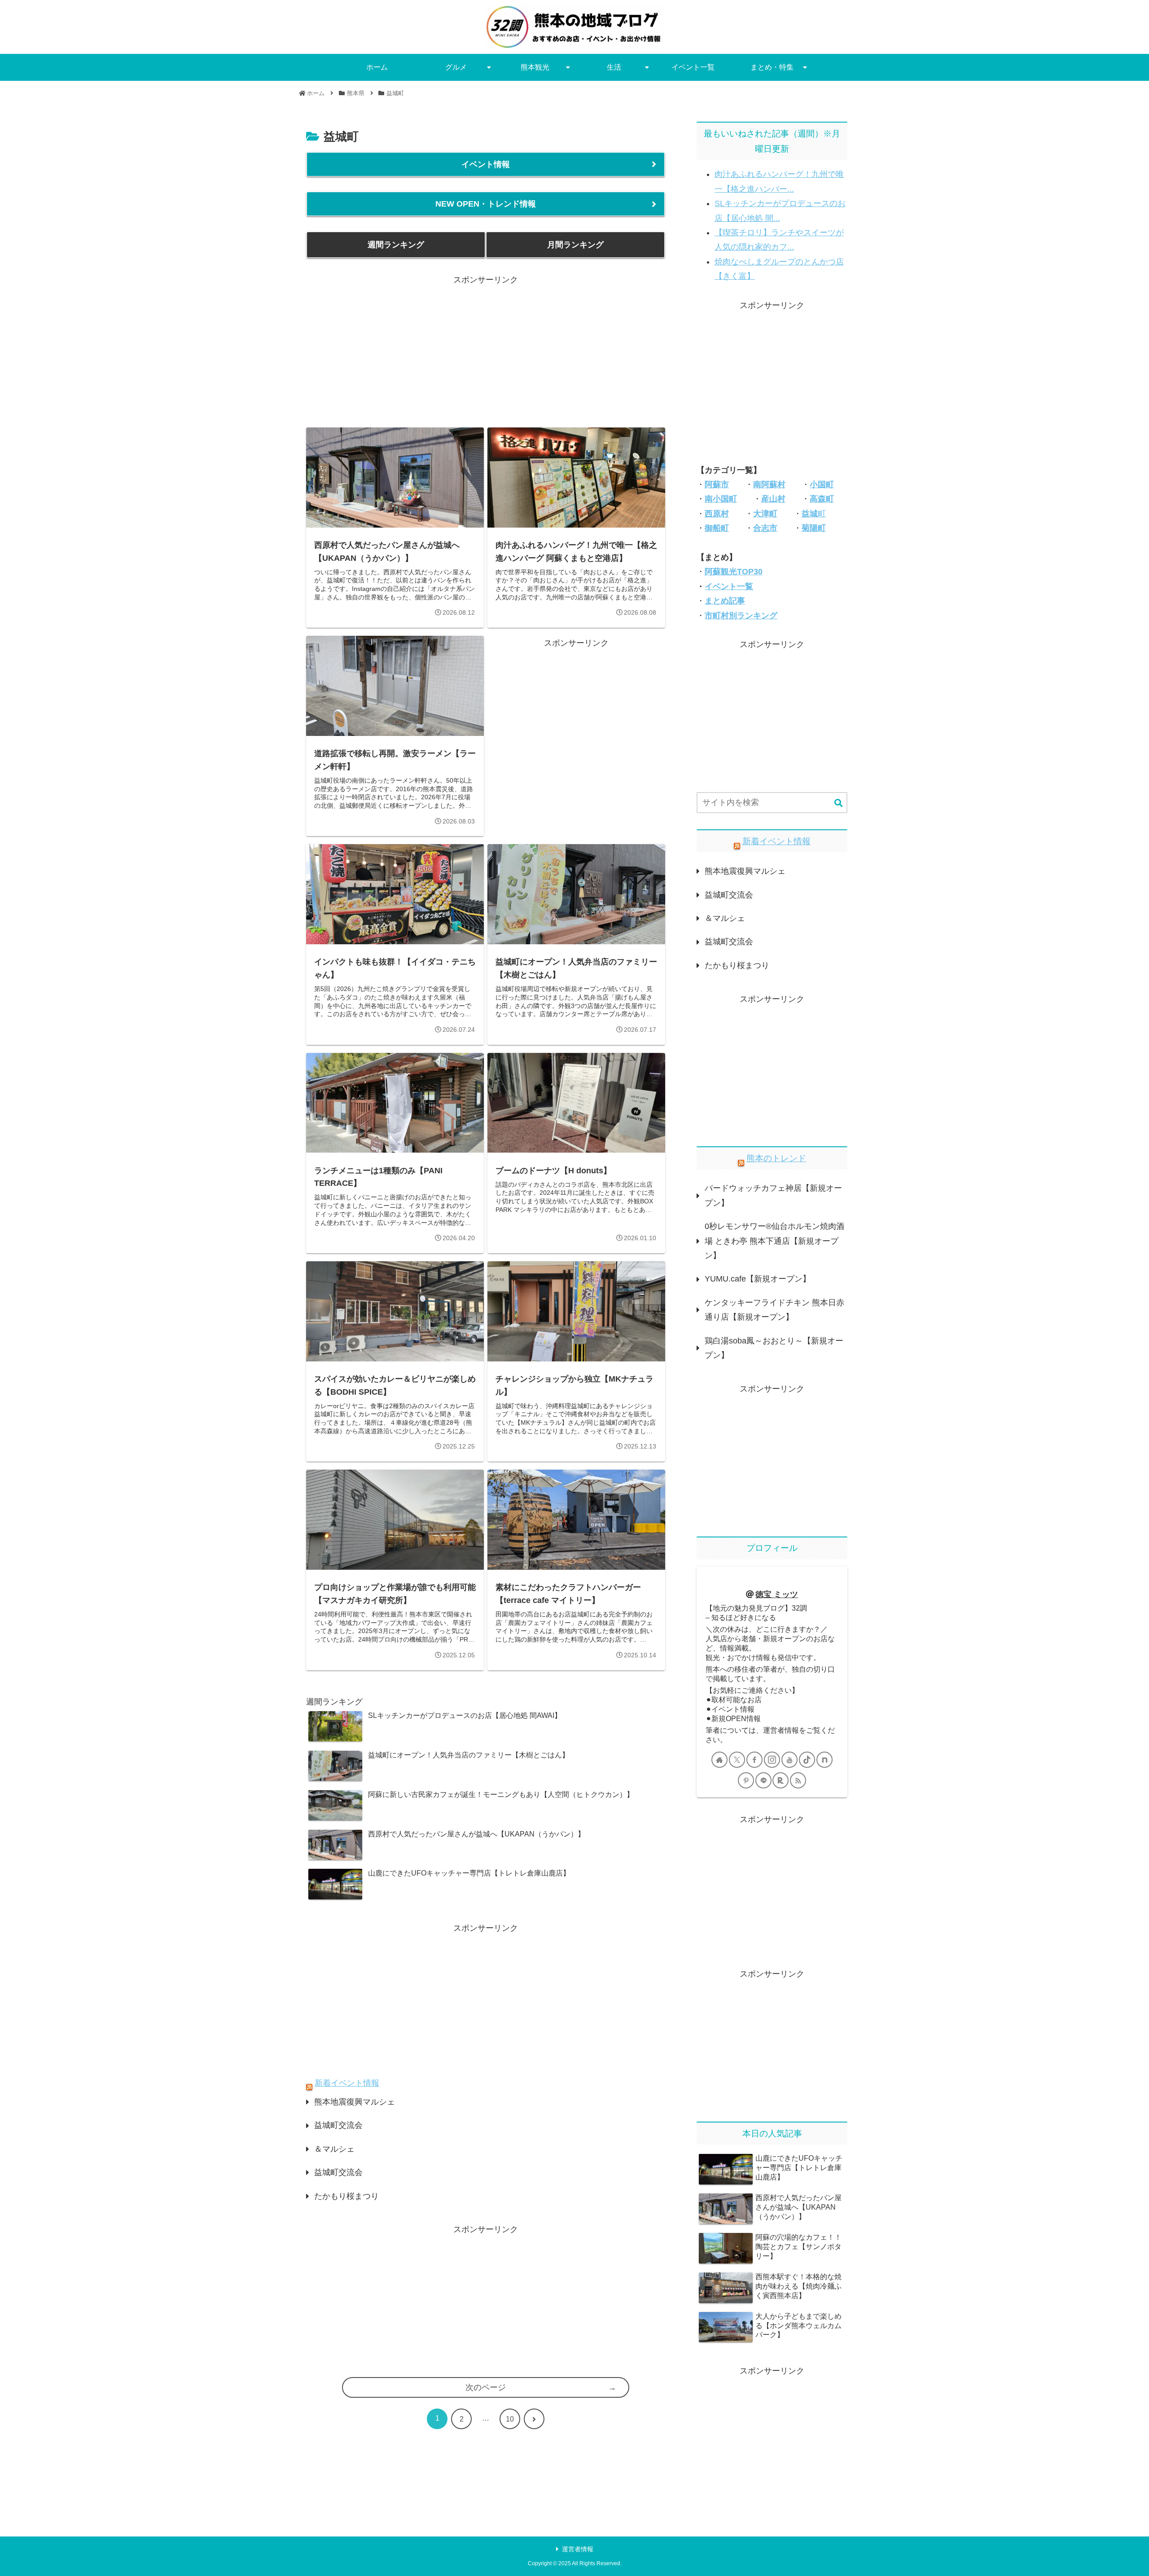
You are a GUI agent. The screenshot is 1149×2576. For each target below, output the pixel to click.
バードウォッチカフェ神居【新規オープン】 (773, 1195)
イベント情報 (486, 164)
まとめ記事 (725, 601)
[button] (838, 804)
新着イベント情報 (347, 2083)
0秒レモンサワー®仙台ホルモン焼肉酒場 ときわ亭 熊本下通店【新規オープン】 (774, 1241)
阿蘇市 (717, 484)
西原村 (717, 514)
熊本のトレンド (776, 1158)
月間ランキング (575, 245)
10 (510, 2419)
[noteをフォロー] (824, 1760)
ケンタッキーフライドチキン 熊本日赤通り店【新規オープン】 (774, 1310)
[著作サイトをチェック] (719, 1760)
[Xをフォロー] (737, 1760)
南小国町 (721, 499)
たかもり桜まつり (346, 2196)
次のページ (486, 2387)
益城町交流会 (338, 2125)
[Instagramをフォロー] (772, 1760)
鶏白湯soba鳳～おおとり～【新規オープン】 (774, 1348)
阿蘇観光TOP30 (734, 572)
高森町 (822, 499)
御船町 (717, 528)
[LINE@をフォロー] (763, 1780)
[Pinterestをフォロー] (746, 1780)
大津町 (765, 514)
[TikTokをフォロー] (807, 1760)
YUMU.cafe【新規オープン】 (758, 1279)
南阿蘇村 (769, 484)
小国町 (822, 484)
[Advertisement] (486, 350)
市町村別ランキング (741, 616)
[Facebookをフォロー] (754, 1760)
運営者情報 (578, 2549)
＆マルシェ (334, 2149)
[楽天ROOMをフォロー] (781, 1780)
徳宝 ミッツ (777, 1594)
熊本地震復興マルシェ (355, 2102)
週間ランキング (396, 245)
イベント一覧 (729, 586)
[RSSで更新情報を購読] (798, 1780)
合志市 (765, 528)
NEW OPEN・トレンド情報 (486, 204)
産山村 (773, 499)
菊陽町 (814, 528)
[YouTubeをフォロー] (789, 1760)
